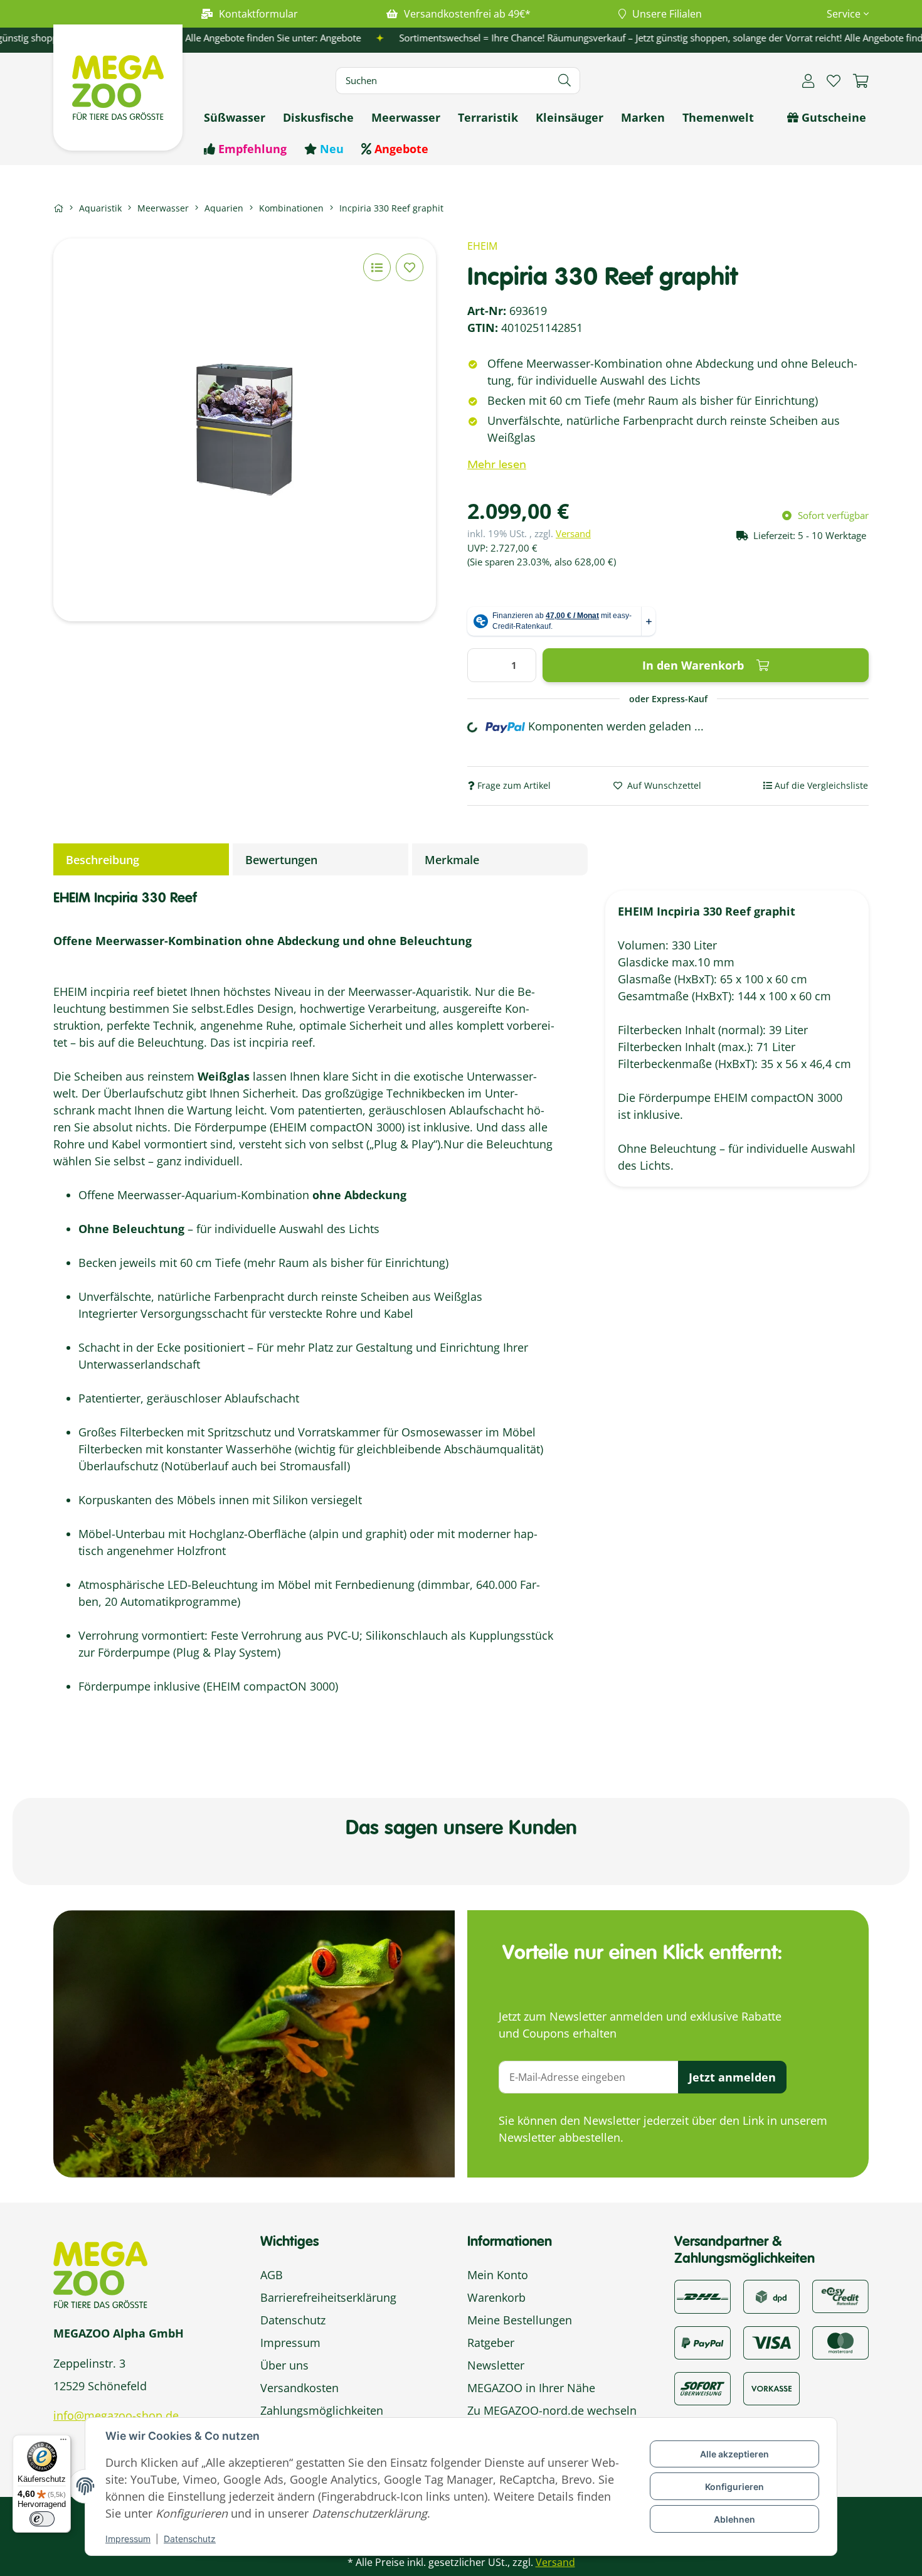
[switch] (42, 2519)
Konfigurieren (734, 2487)
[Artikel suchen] (565, 81)
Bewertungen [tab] (281, 860)
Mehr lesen (497, 464)
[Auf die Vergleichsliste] (377, 267)
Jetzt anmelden (732, 2077)
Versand (573, 533)
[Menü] (63, 2442)
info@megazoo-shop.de (116, 2415)
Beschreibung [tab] (103, 860)
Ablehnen (734, 2519)
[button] (843, 14)
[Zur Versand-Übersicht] (702, 2295)
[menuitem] (235, 118)
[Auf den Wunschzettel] (410, 267)
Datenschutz (190, 2539)
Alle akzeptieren (734, 2454)
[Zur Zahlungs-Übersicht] (840, 2295)
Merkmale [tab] (452, 860)
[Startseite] (58, 208)
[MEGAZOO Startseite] (118, 86)
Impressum (128, 2539)
